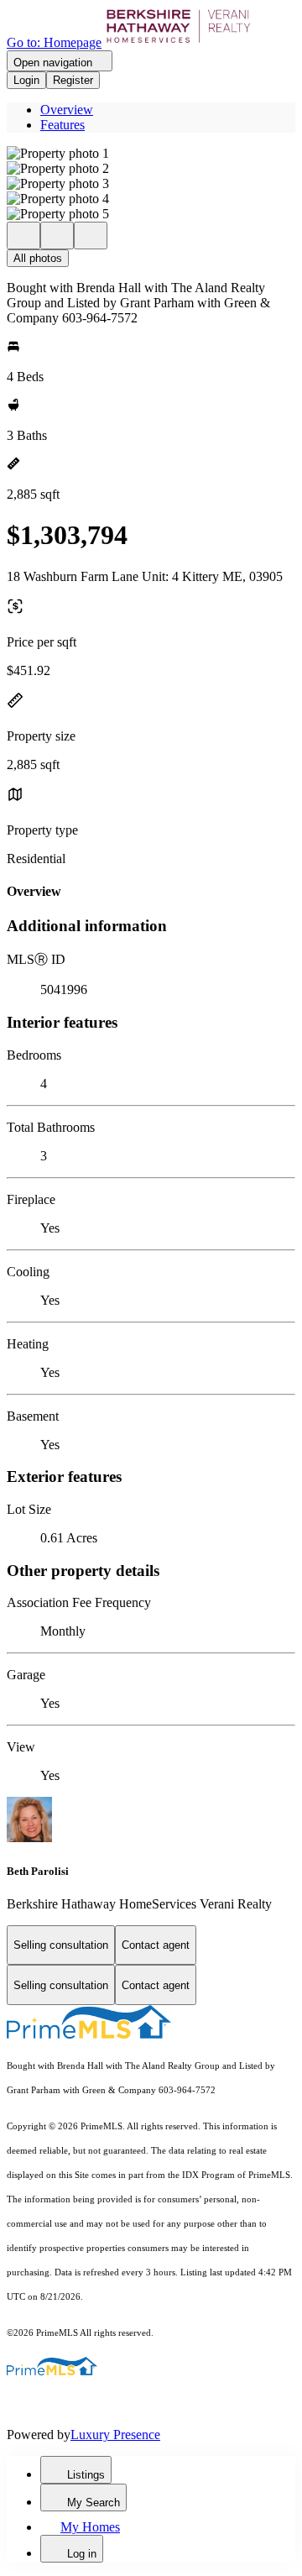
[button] (151, 154)
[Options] (23, 236)
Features (62, 125)
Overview (67, 110)
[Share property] (91, 236)
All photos (38, 258)
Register (73, 80)
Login (26, 80)
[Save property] (57, 236)
